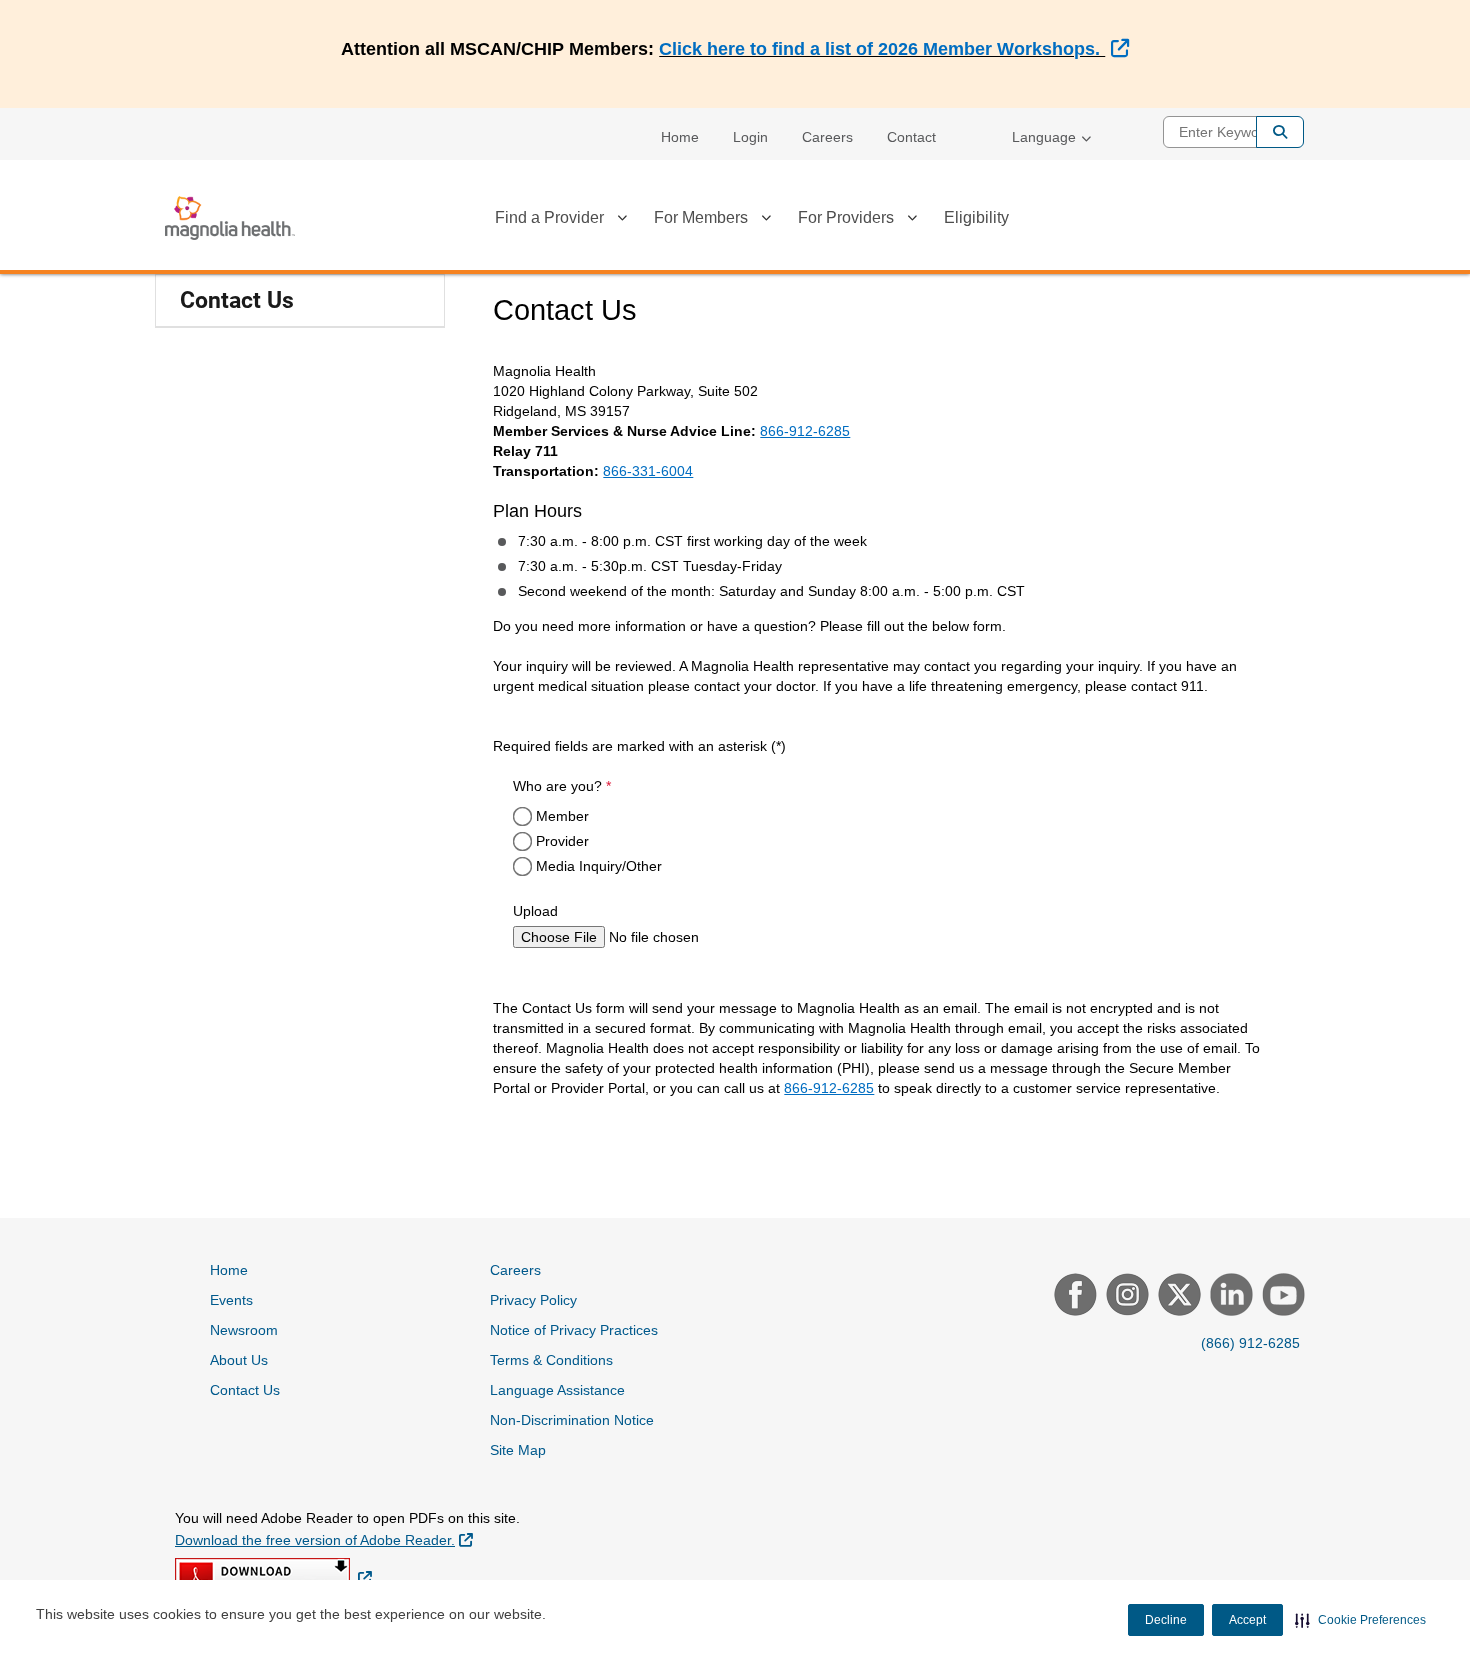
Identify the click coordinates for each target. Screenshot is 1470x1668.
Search (1280, 132)
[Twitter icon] (1177, 1297)
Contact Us (237, 300)
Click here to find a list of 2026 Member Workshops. (893, 49)
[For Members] (766, 221)
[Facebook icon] (1073, 1297)
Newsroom (244, 1330)
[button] (1360, 1620)
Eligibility (976, 217)
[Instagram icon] (1125, 1297)
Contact (911, 137)
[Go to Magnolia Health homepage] (230, 218)
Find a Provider (549, 217)
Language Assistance (557, 1390)
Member (562, 816)
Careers (827, 137)
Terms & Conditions (551, 1360)
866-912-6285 (805, 431)
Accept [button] (1247, 1620)
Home (680, 137)
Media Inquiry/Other (599, 866)
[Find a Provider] (622, 221)
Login (750, 137)
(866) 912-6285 (1250, 1343)
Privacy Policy (533, 1300)
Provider (562, 841)
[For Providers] (912, 221)
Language (1044, 137)
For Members (701, 217)
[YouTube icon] (1281, 1297)
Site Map (518, 1450)
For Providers (846, 217)
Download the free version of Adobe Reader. (324, 1539)
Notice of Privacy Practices (574, 1330)
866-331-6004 (648, 471)
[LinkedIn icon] (1229, 1297)
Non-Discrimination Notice (572, 1420)
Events (231, 1300)
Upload (535, 911)
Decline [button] (1166, 1620)
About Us (239, 1360)
